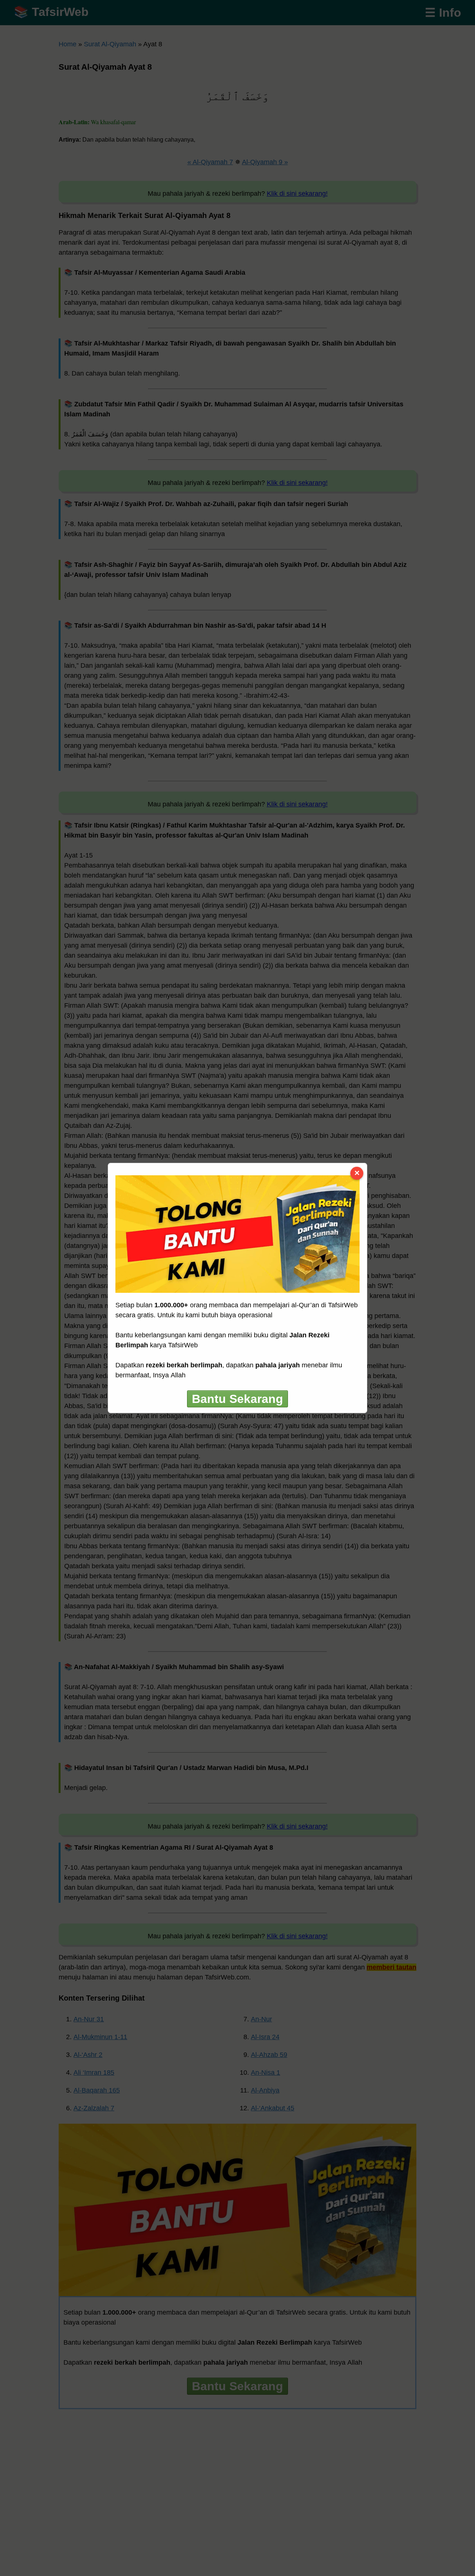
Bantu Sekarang (237, 1399)
